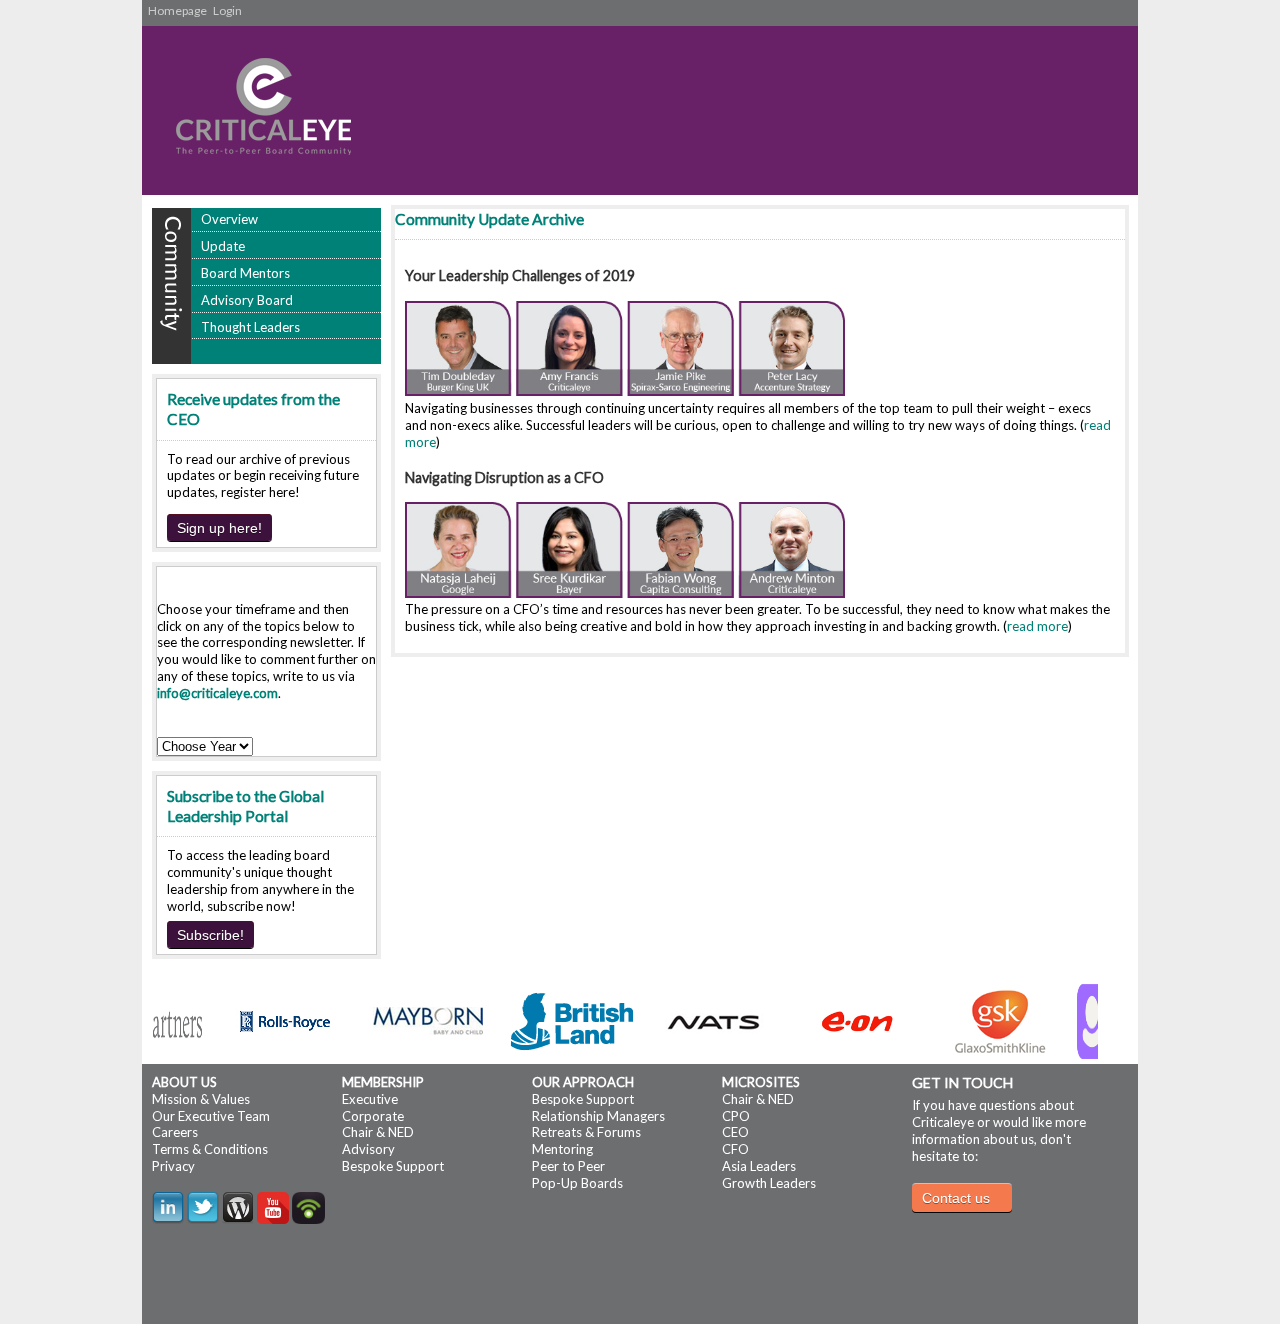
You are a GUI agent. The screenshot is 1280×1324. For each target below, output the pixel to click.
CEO (735, 1132)
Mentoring (562, 1149)
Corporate (373, 1116)
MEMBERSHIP (383, 1082)
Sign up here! (219, 528)
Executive (370, 1099)
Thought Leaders (250, 327)
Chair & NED (378, 1132)
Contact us (956, 1198)
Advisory (368, 1149)
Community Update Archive (489, 219)
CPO (736, 1116)
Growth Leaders (769, 1183)
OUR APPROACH (583, 1082)
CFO (735, 1149)
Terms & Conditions (210, 1149)
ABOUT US (184, 1082)
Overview (229, 219)
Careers (175, 1132)
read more (1037, 626)
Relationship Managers (598, 1116)
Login (227, 10)
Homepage (177, 10)
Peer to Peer (568, 1166)
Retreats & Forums (586, 1132)
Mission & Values (201, 1099)
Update (223, 246)
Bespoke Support (393, 1166)
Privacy (173, 1166)
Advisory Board (247, 300)
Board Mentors (245, 273)
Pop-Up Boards (577, 1183)
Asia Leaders (759, 1166)
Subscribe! (210, 935)
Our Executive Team (211, 1116)
